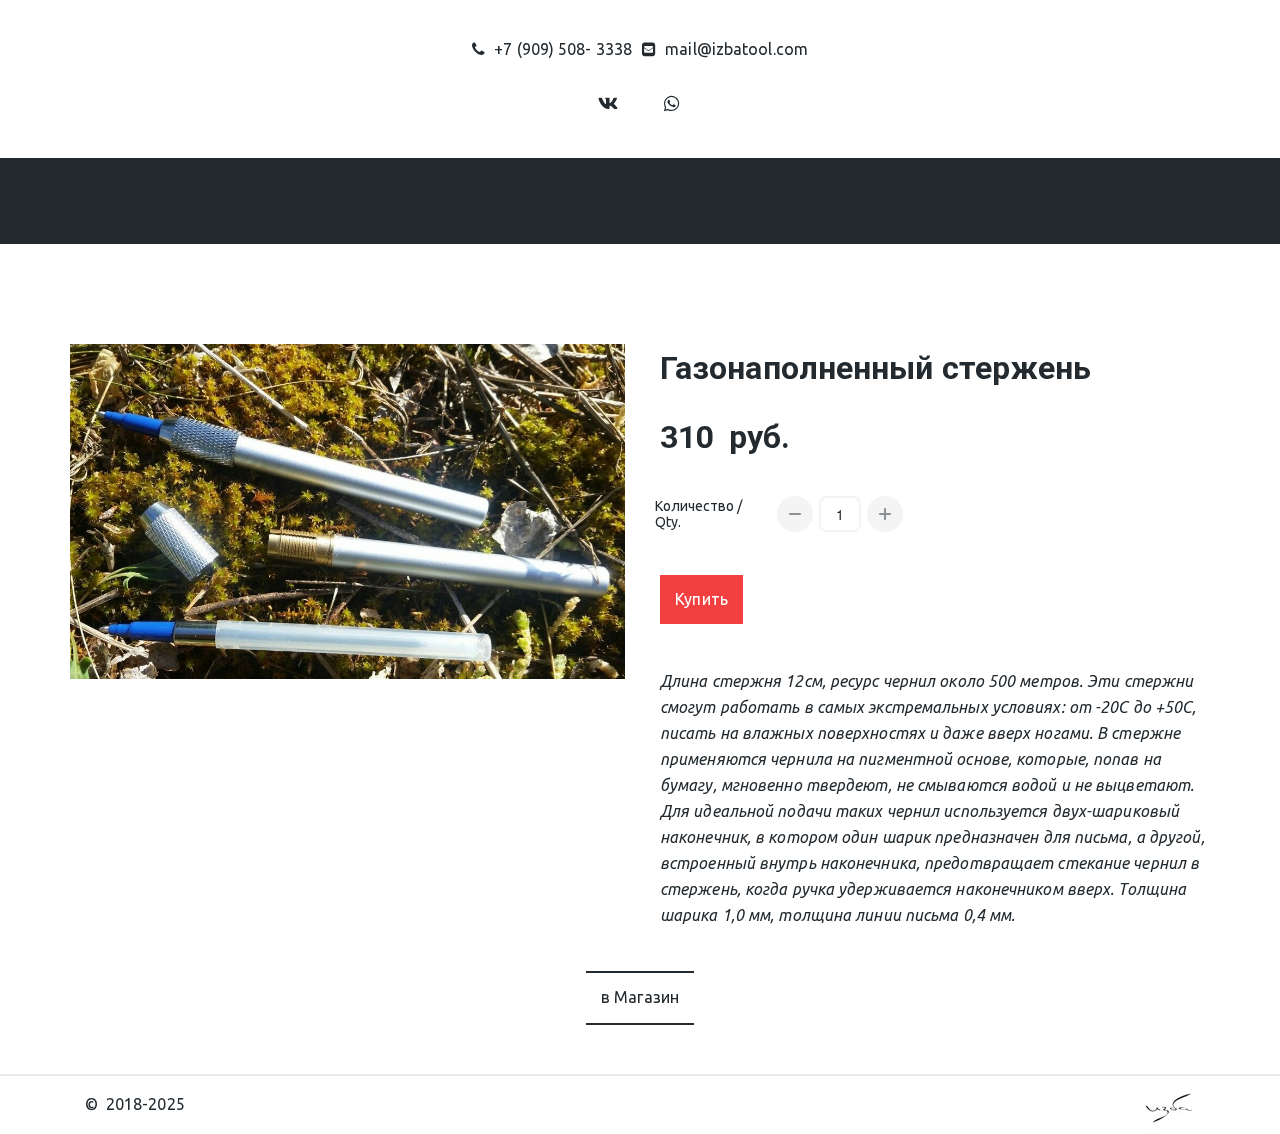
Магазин (486, 200)
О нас (371, 200)
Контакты (900, 200)
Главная (279, 200)
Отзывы (791, 200)
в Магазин (640, 997)
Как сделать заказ (650, 200)
